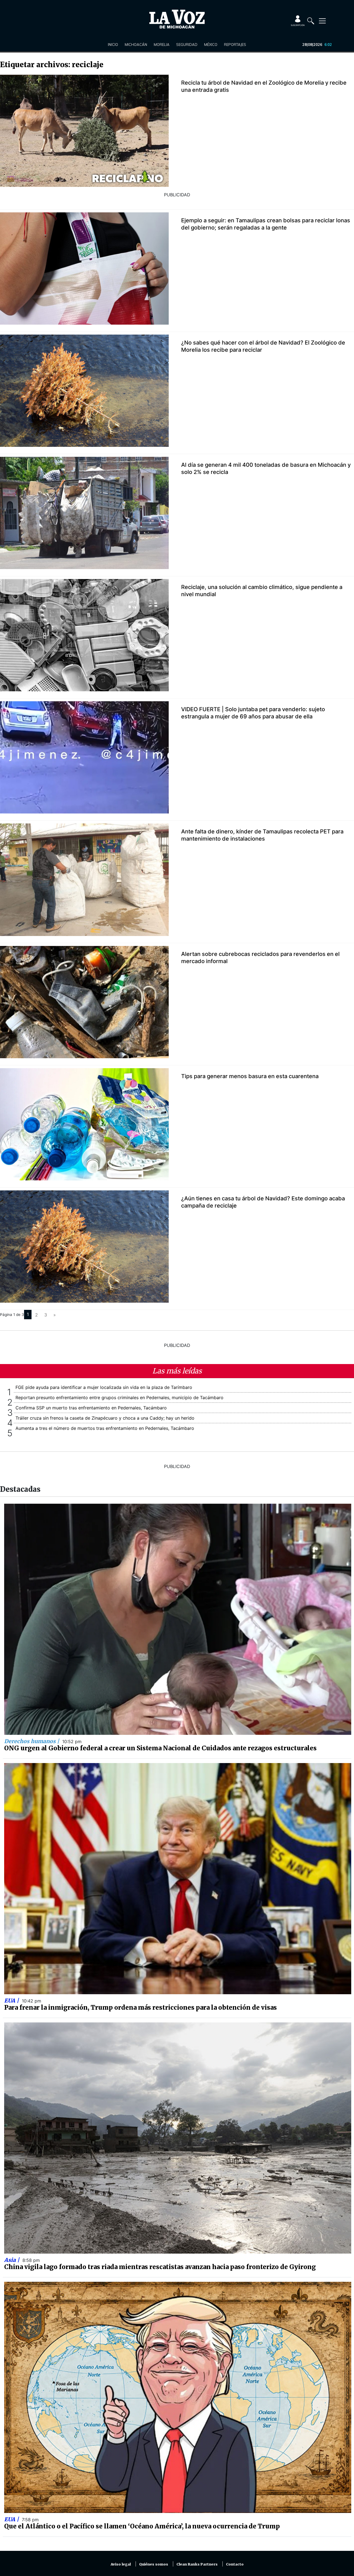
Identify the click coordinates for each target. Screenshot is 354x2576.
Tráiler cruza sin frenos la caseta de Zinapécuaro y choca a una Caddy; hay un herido (105, 1418)
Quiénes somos (154, 2564)
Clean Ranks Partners (197, 2564)
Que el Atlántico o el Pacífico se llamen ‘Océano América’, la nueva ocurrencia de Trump (142, 2526)
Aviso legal (121, 2564)
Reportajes (235, 45)
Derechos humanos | (32, 1741)
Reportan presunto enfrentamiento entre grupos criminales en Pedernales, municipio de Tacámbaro (119, 1397)
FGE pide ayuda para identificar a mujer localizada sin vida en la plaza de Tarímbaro (104, 1387)
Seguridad (187, 45)
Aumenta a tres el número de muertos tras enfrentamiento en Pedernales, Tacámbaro (105, 1428)
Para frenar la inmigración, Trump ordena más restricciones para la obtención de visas (140, 2007)
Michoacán (136, 45)
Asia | (12, 2260)
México (211, 45)
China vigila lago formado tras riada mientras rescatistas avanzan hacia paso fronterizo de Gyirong (160, 2267)
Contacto (235, 2564)
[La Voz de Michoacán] (177, 19)
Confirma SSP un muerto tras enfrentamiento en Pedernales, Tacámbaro (91, 1408)
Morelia (162, 45)
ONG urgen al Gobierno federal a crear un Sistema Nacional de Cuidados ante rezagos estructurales (160, 1748)
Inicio (113, 45)
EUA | (12, 2001)
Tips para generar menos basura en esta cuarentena (250, 1076)
